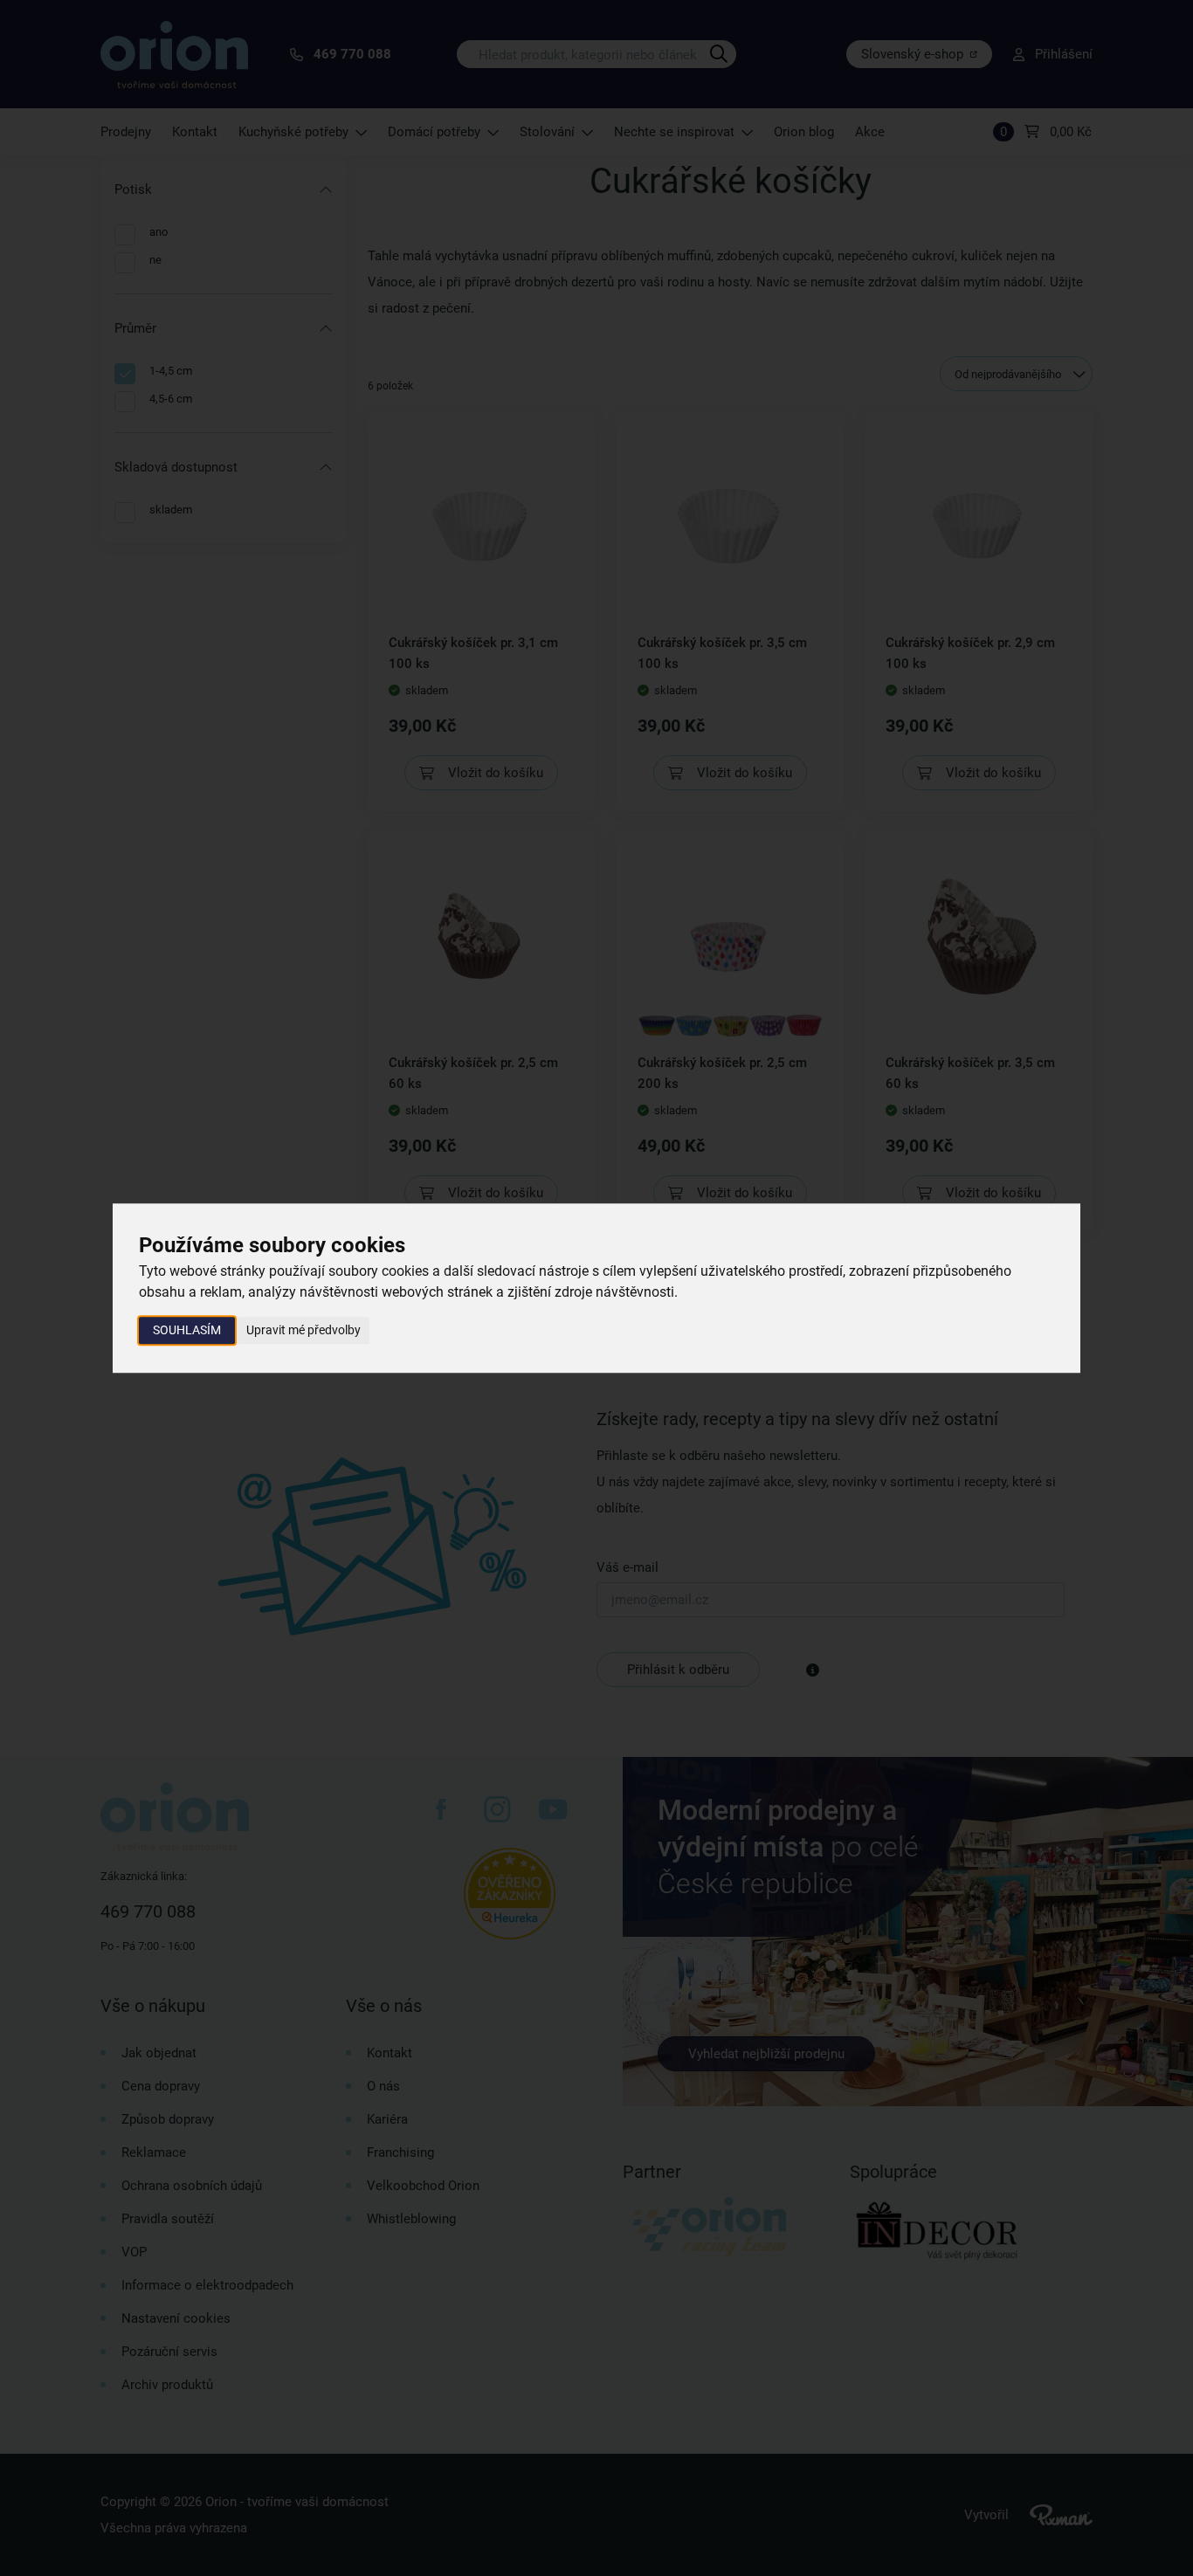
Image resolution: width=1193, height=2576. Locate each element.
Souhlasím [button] (187, 1330)
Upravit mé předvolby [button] (303, 1330)
